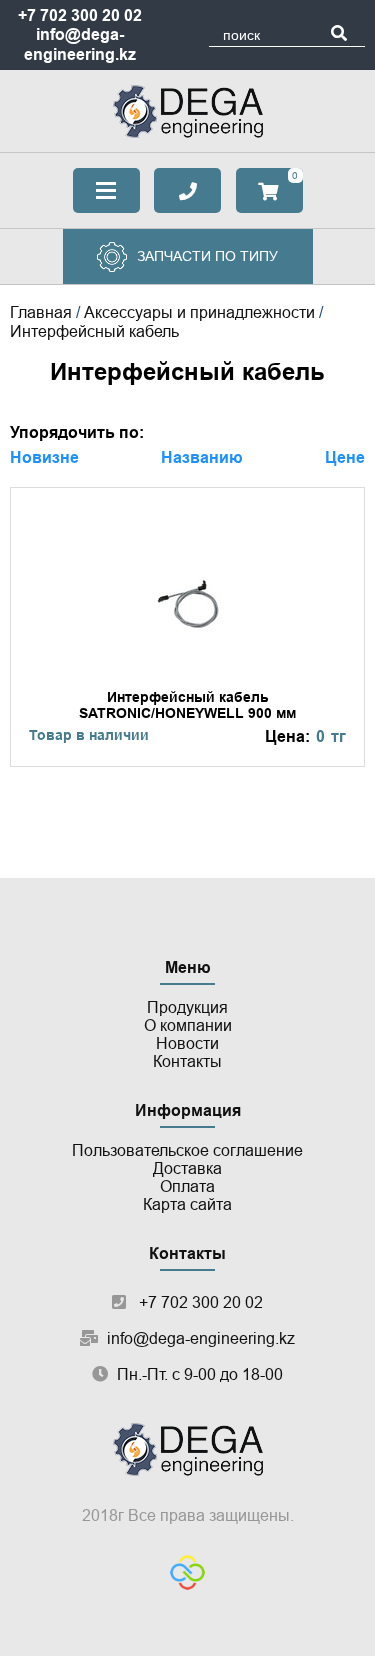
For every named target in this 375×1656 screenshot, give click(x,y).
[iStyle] (187, 1574)
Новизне (44, 457)
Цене (345, 457)
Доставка (187, 1168)
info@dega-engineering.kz (201, 1338)
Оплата (187, 1186)
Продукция (187, 1007)
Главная (41, 312)
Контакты (187, 1061)
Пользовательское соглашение (187, 1150)
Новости (187, 1043)
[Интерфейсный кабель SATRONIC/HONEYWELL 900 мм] (187, 626)
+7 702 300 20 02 (80, 15)
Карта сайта (187, 1204)
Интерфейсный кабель (94, 331)
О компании (188, 1025)
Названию (202, 457)
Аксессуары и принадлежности (199, 312)
